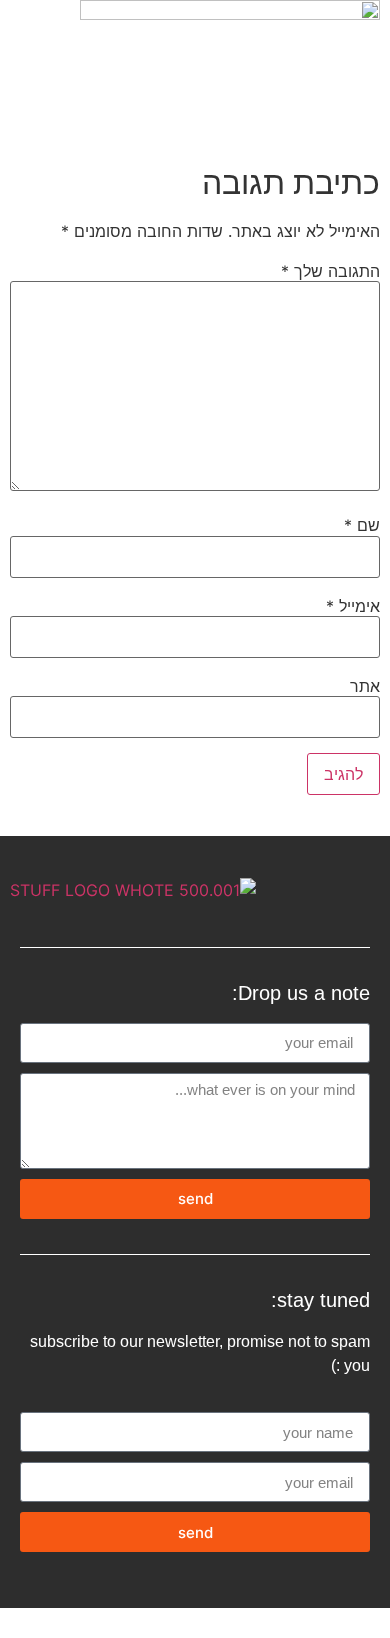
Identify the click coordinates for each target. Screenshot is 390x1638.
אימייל (353, 606)
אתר (365, 686)
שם (362, 525)
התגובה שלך (330, 271)
